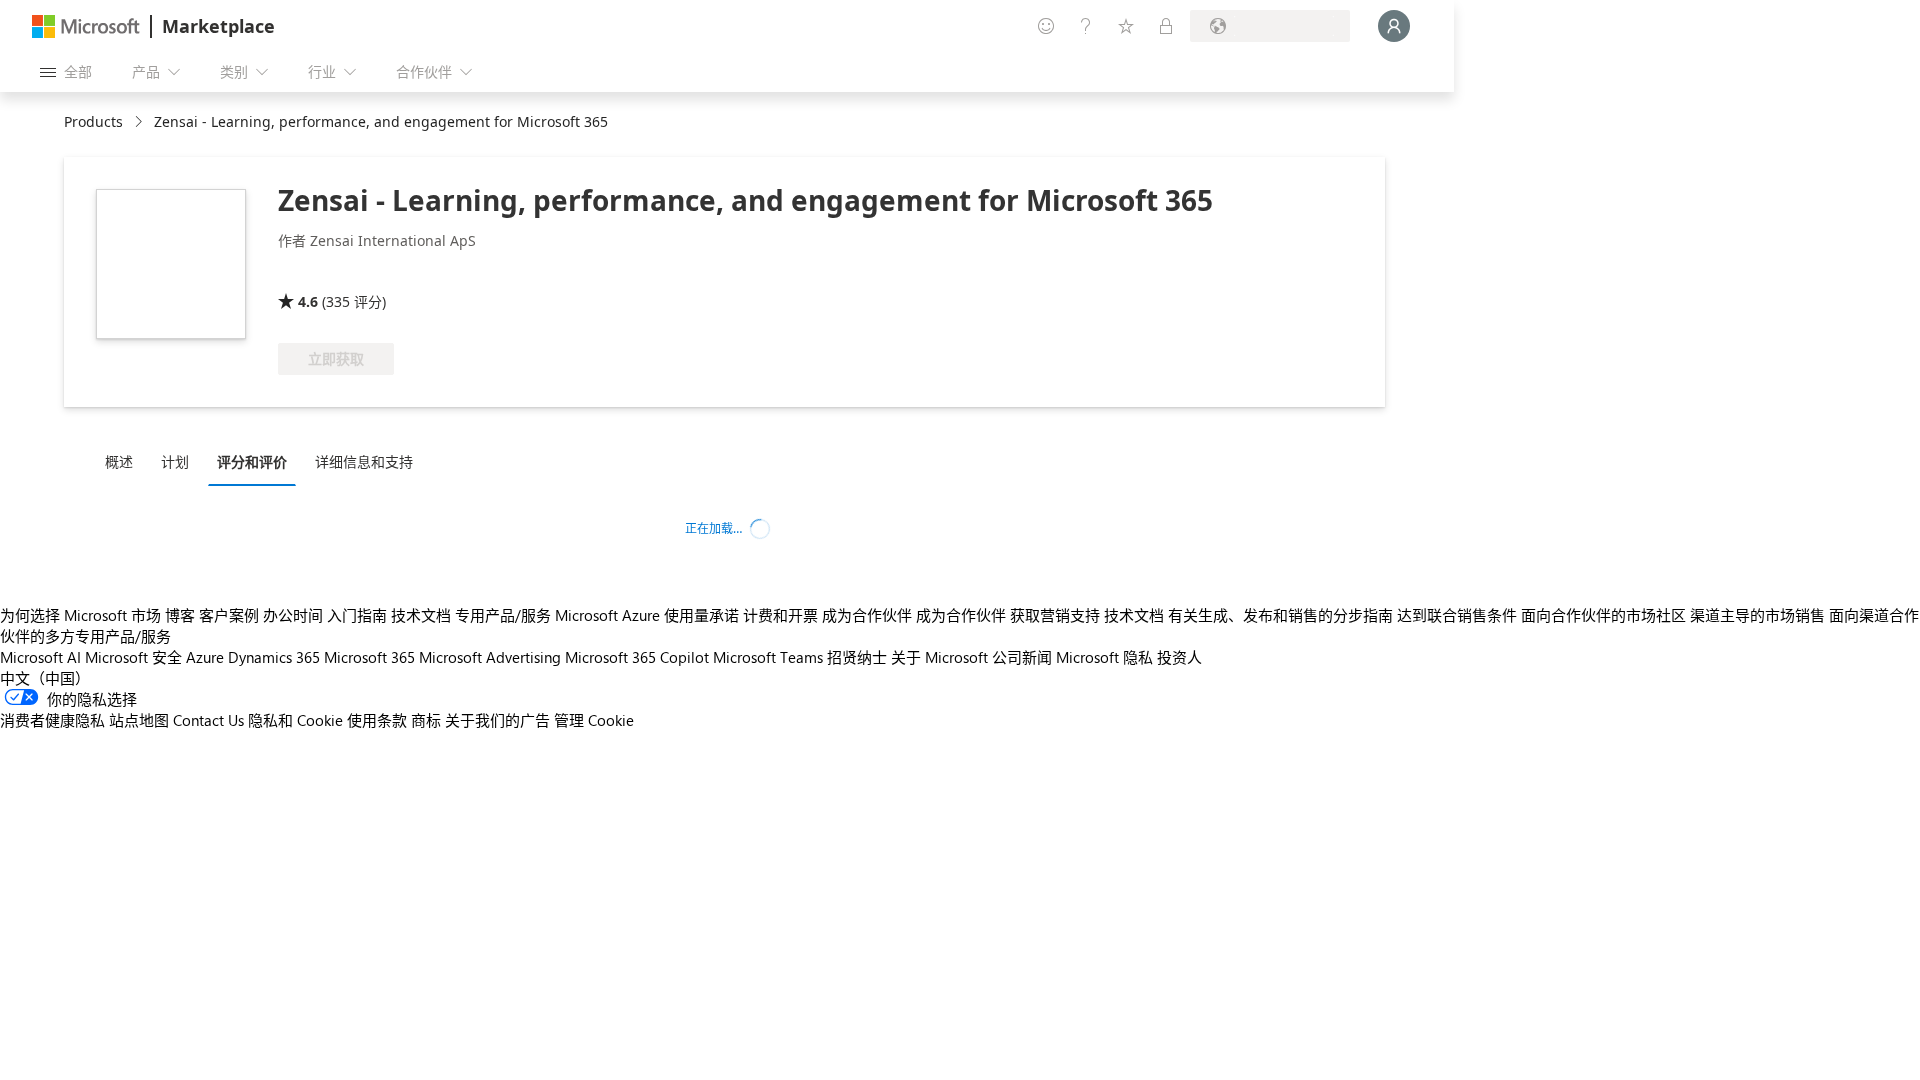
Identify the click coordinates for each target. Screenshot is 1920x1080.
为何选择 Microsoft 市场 (80, 615)
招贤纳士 (857, 657)
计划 (175, 461)
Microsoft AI (40, 657)
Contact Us (208, 720)
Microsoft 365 (369, 657)
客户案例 (229, 615)
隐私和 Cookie (295, 720)
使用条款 (377, 720)
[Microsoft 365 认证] (352, 273)
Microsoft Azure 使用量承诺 (647, 615)
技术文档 (421, 615)
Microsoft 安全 (133, 657)
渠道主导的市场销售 (1757, 615)
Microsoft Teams (768, 657)
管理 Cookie (594, 720)
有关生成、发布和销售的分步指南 (1280, 615)
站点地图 (139, 720)
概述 (119, 461)
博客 (180, 615)
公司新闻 (1022, 657)
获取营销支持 (1055, 615)
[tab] (124, 461)
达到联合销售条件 (1457, 615)
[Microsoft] (86, 26)
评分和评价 (252, 461)
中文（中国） (45, 678)
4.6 (308, 301)
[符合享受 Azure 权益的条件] (651, 273)
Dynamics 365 (274, 657)
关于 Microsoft (939, 657)
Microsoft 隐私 (1104, 657)
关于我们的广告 (497, 720)
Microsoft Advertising (490, 657)
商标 (426, 720)
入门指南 (357, 615)
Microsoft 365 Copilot (637, 657)
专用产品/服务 (503, 615)
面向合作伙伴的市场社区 (1603, 615)
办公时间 (293, 615)
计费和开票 (780, 615)
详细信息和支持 (364, 461)
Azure (205, 657)
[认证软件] (498, 273)
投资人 (1179, 657)
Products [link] (93, 121)
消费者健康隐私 (52, 720)
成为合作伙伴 (867, 615)
